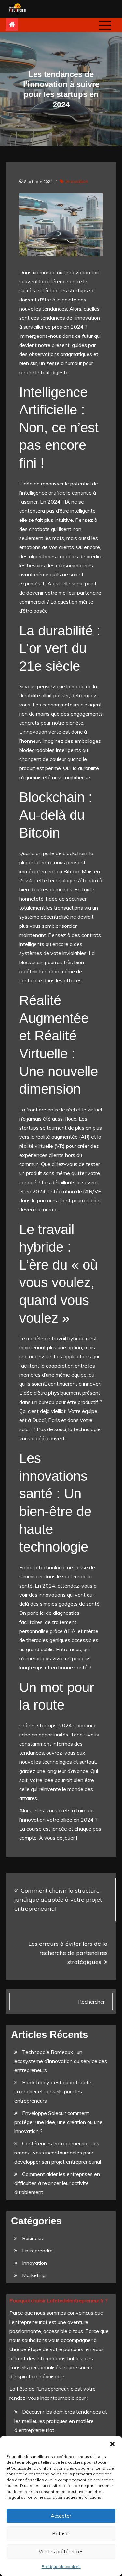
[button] (112, 2444)
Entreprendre (37, 2251)
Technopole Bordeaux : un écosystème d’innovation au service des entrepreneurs (61, 2061)
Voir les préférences (61, 2551)
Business (33, 2238)
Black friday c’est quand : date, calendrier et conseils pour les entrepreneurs (53, 2091)
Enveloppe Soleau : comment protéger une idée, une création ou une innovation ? (58, 2122)
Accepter (61, 2516)
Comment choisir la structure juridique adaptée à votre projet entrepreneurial (58, 1900)
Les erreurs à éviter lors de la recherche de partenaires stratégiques (68, 1953)
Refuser (61, 2534)
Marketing (34, 2275)
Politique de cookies (61, 2566)
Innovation (77, 181)
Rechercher (91, 2002)
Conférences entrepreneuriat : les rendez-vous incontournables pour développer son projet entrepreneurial (58, 2153)
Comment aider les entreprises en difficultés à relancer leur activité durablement (57, 2183)
